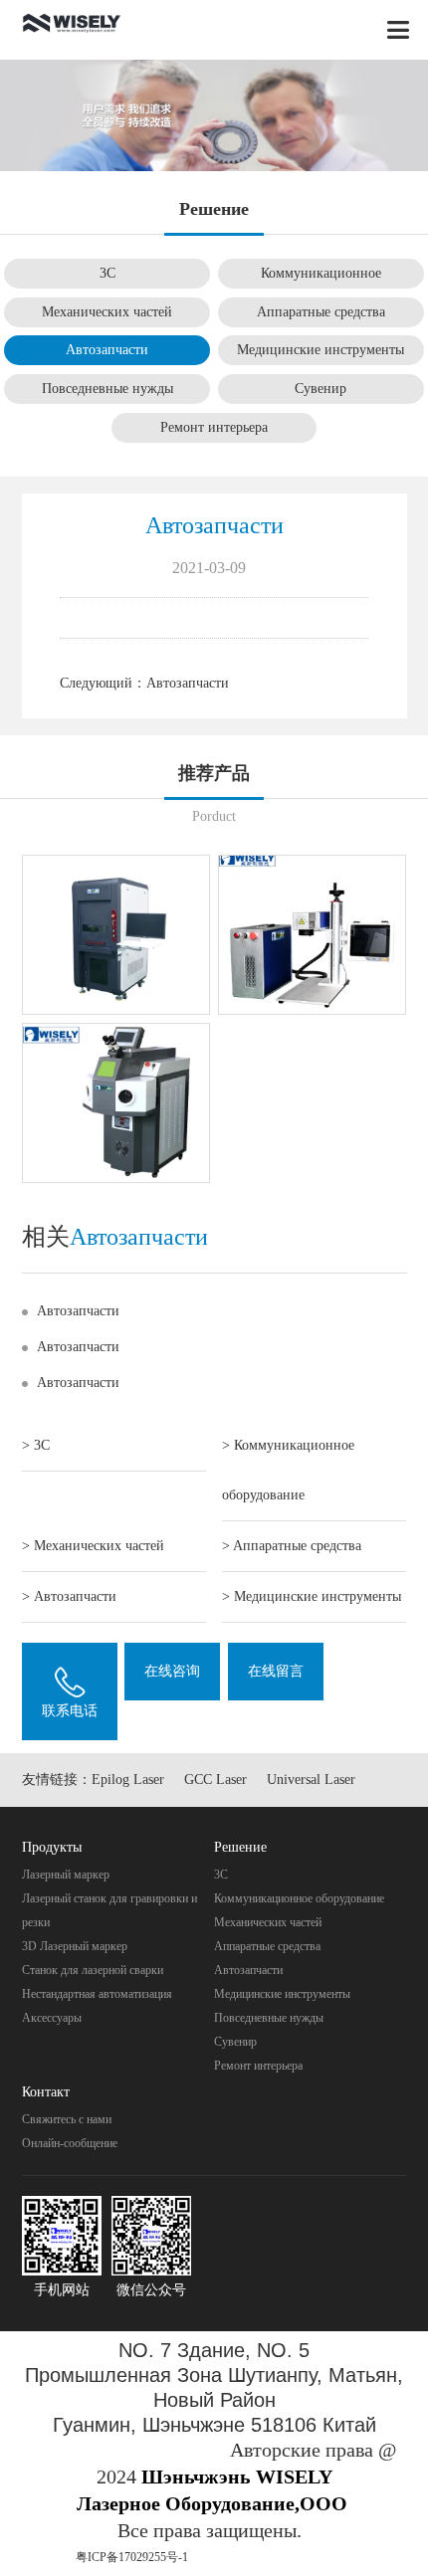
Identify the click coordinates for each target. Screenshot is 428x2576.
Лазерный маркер (66, 1875)
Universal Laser (311, 1780)
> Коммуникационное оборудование (288, 1470)
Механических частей (107, 312)
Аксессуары (52, 2018)
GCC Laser (215, 1780)
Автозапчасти (107, 350)
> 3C (36, 1445)
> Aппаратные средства (292, 1546)
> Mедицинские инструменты (312, 1596)
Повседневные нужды (107, 389)
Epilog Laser (128, 1780)
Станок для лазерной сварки (93, 1970)
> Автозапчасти (69, 1596)
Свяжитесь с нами (67, 2119)
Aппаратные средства (321, 312)
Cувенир (321, 389)
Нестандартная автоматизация (97, 1994)
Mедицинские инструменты (321, 350)
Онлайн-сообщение (70, 2143)
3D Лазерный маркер (75, 1946)
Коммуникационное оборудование (299, 1898)
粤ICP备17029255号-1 (132, 2557)
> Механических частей (93, 1546)
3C (107, 273)
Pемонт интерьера (214, 427)
